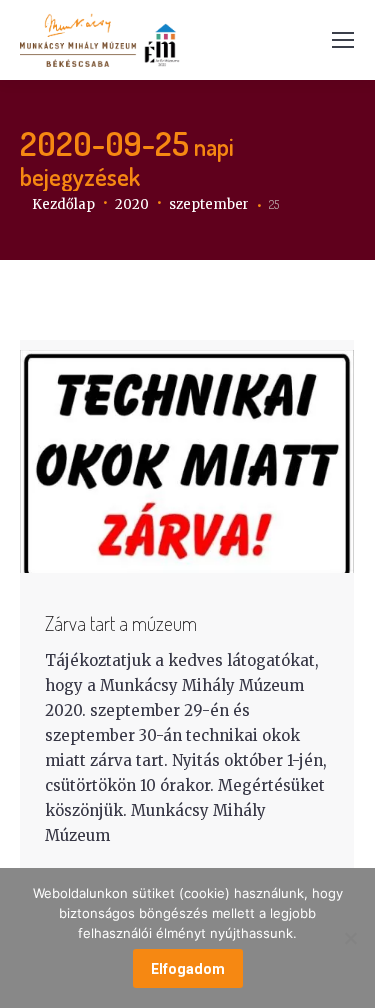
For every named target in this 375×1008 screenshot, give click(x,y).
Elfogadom (188, 969)
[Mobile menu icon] (343, 40)
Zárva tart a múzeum (121, 623)
